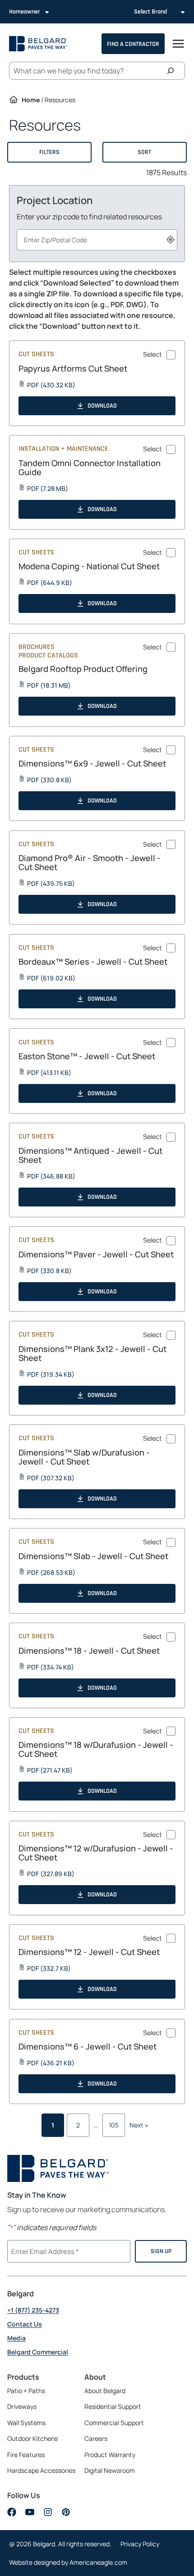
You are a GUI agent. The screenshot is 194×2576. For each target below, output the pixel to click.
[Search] (173, 71)
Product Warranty (110, 2455)
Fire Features (26, 2455)
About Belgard (105, 2391)
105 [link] (114, 2125)
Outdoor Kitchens (32, 2438)
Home (31, 100)
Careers (96, 2439)
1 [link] (53, 2125)
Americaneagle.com (98, 2562)
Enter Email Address (44, 2250)
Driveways (22, 2406)
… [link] (96, 2125)
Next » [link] (139, 2125)
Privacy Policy (140, 2544)
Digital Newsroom (110, 2470)
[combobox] (97, 240)
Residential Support (113, 2406)
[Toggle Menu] (178, 44)
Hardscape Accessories (41, 2470)
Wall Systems (26, 2423)
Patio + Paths (26, 2391)
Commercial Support (114, 2423)
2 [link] (78, 2125)
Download (102, 406)
